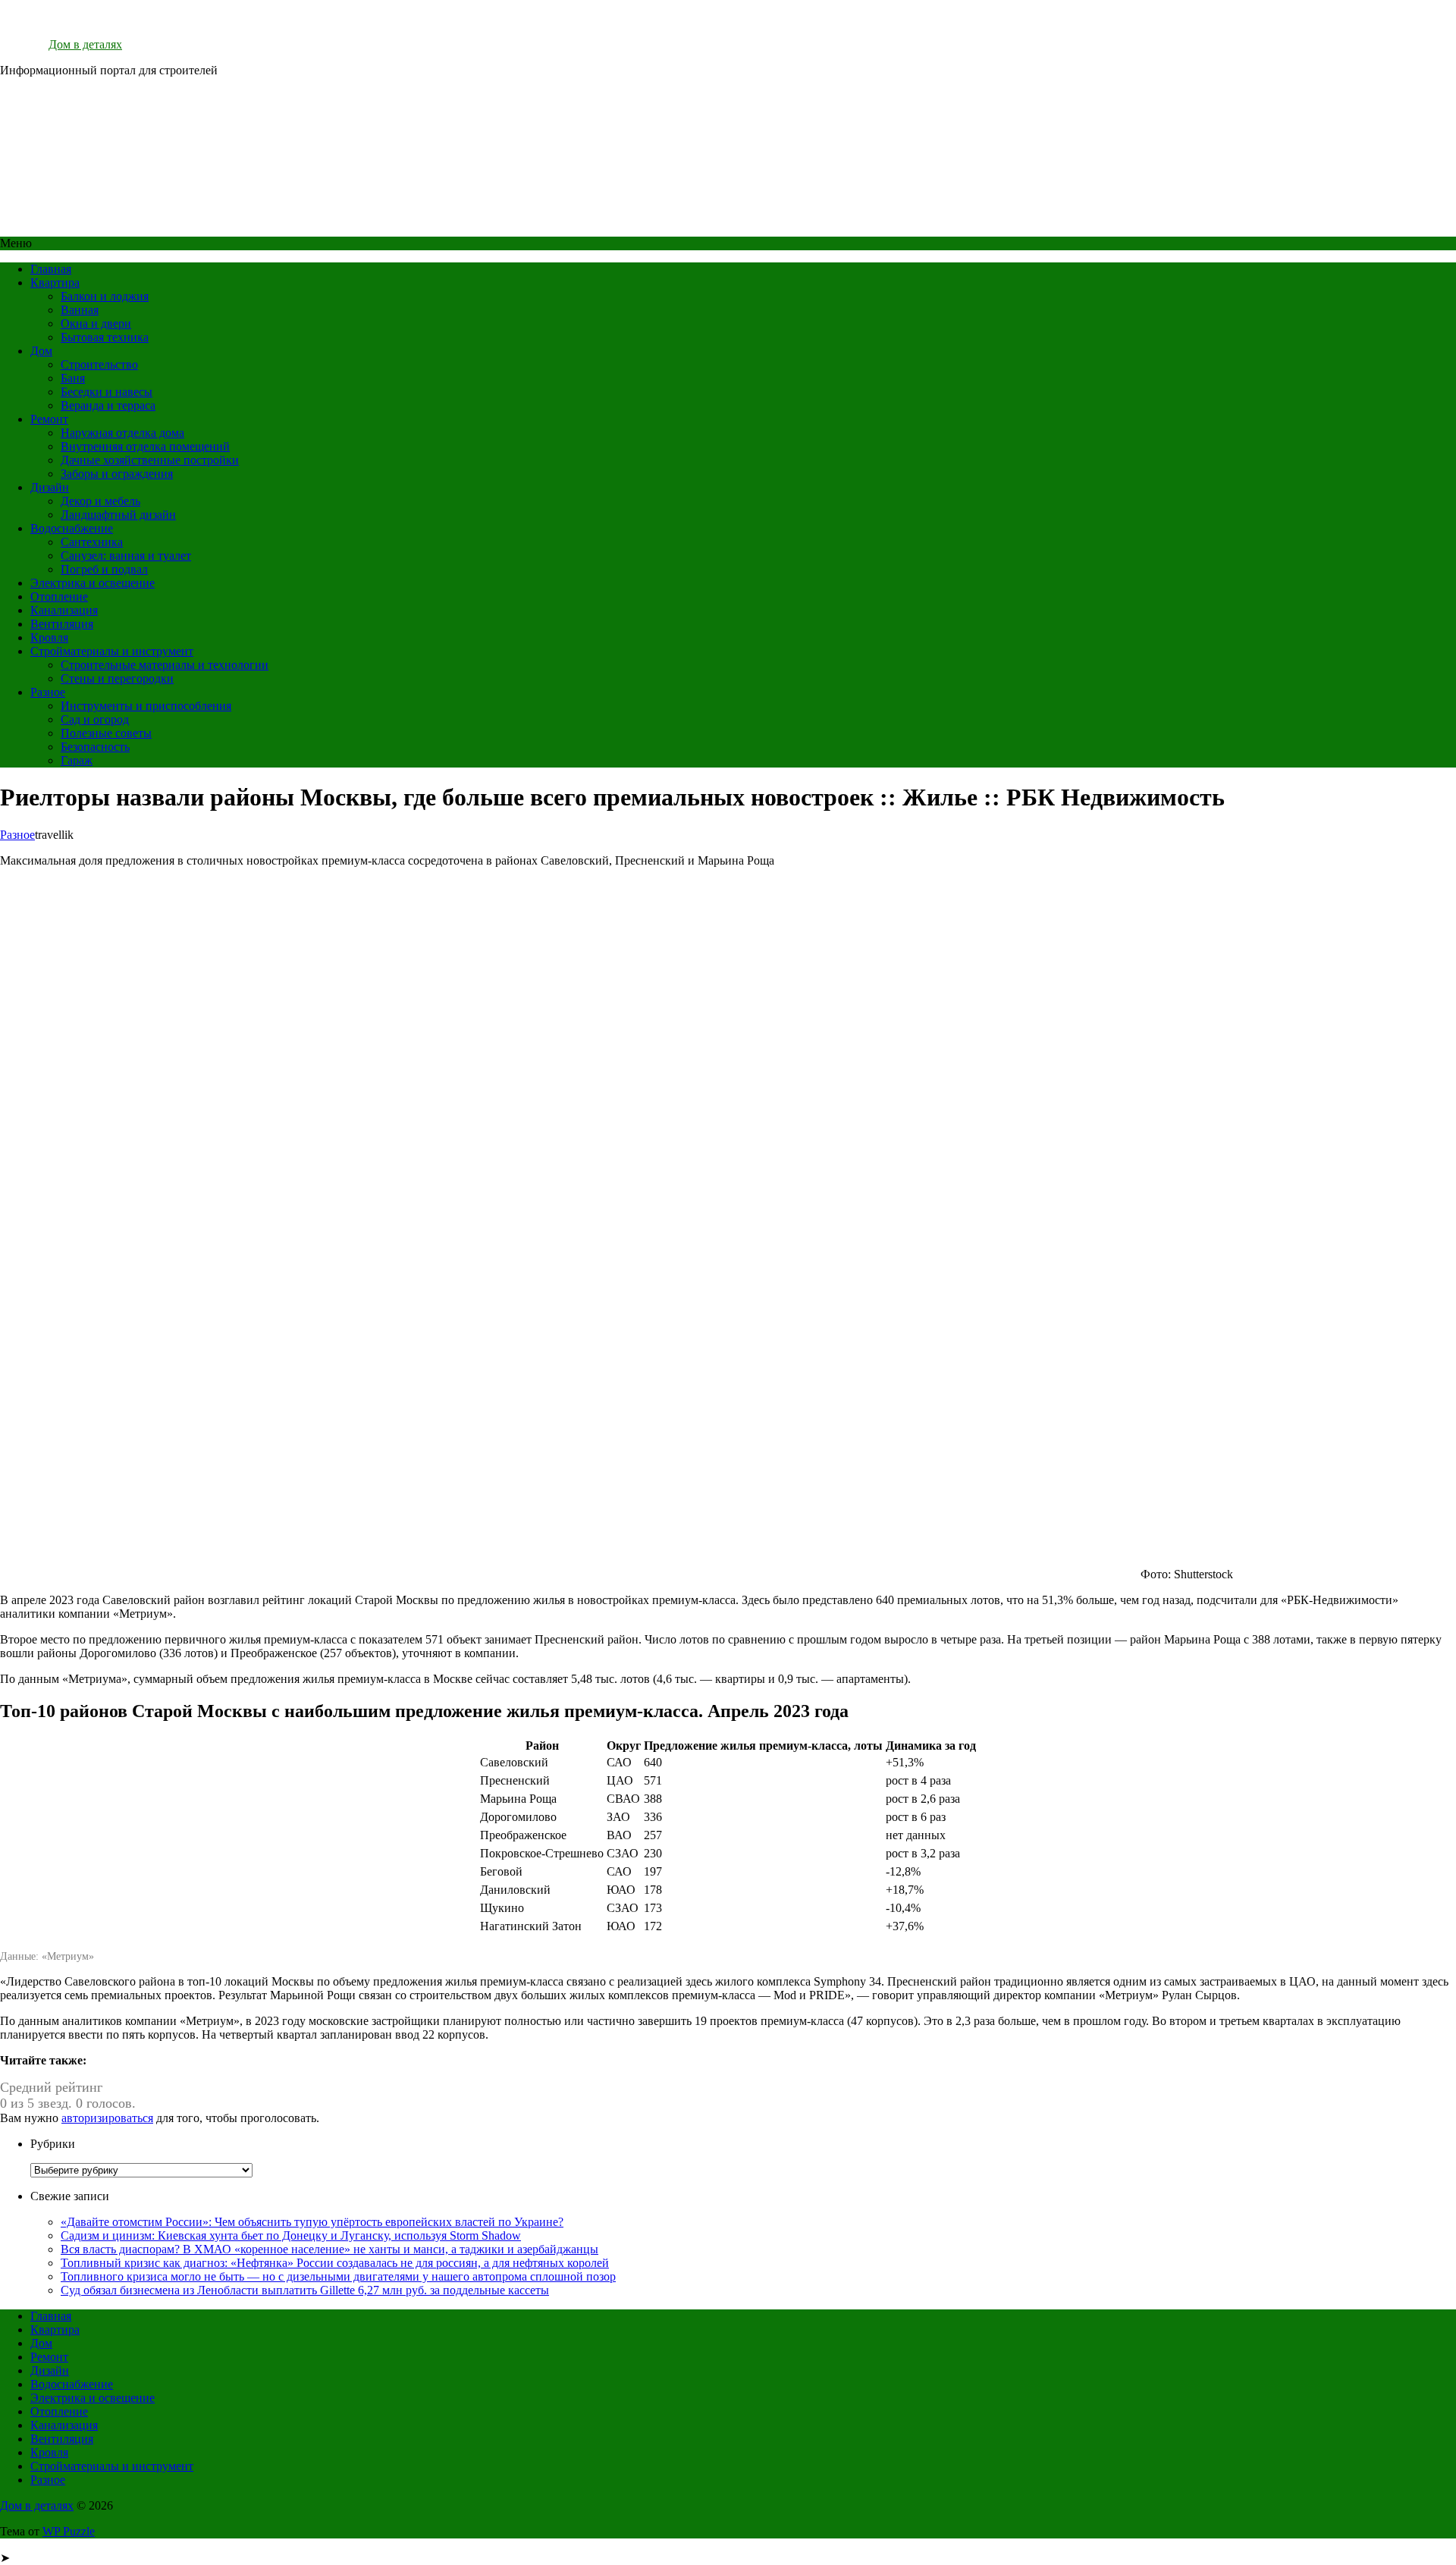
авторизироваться (107, 2118)
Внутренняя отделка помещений (145, 446)
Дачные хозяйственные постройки (150, 460)
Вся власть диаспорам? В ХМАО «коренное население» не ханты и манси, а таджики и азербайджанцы (329, 2249)
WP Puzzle (69, 2531)
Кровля (49, 637)
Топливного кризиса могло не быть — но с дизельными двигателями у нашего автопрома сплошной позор (338, 2276)
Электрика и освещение (93, 583)
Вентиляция (62, 624)
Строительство (99, 364)
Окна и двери (96, 323)
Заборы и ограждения (117, 474)
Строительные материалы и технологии (165, 665)
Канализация (64, 610)
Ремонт (49, 419)
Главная (51, 269)
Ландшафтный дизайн (118, 515)
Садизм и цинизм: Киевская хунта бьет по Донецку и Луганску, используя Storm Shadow (291, 2235)
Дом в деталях (85, 44)
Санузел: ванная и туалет (126, 556)
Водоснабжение (72, 528)
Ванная (80, 310)
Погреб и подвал (104, 569)
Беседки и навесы (107, 392)
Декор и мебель (100, 501)
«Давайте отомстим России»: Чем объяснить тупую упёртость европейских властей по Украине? (312, 2222)
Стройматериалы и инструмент (112, 651)
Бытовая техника (105, 337)
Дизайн (50, 487)
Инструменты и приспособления (146, 706)
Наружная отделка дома (122, 433)
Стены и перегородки (117, 678)
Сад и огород (95, 719)
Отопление (59, 597)
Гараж (77, 760)
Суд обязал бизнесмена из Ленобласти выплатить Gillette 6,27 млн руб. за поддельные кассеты (305, 2290)
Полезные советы (106, 733)
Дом (41, 351)
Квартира (55, 283)
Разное (48, 692)
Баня (73, 378)
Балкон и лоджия (105, 296)
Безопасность (95, 747)
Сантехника (92, 542)
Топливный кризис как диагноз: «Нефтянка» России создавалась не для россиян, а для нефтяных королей (335, 2263)
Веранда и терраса (108, 405)
